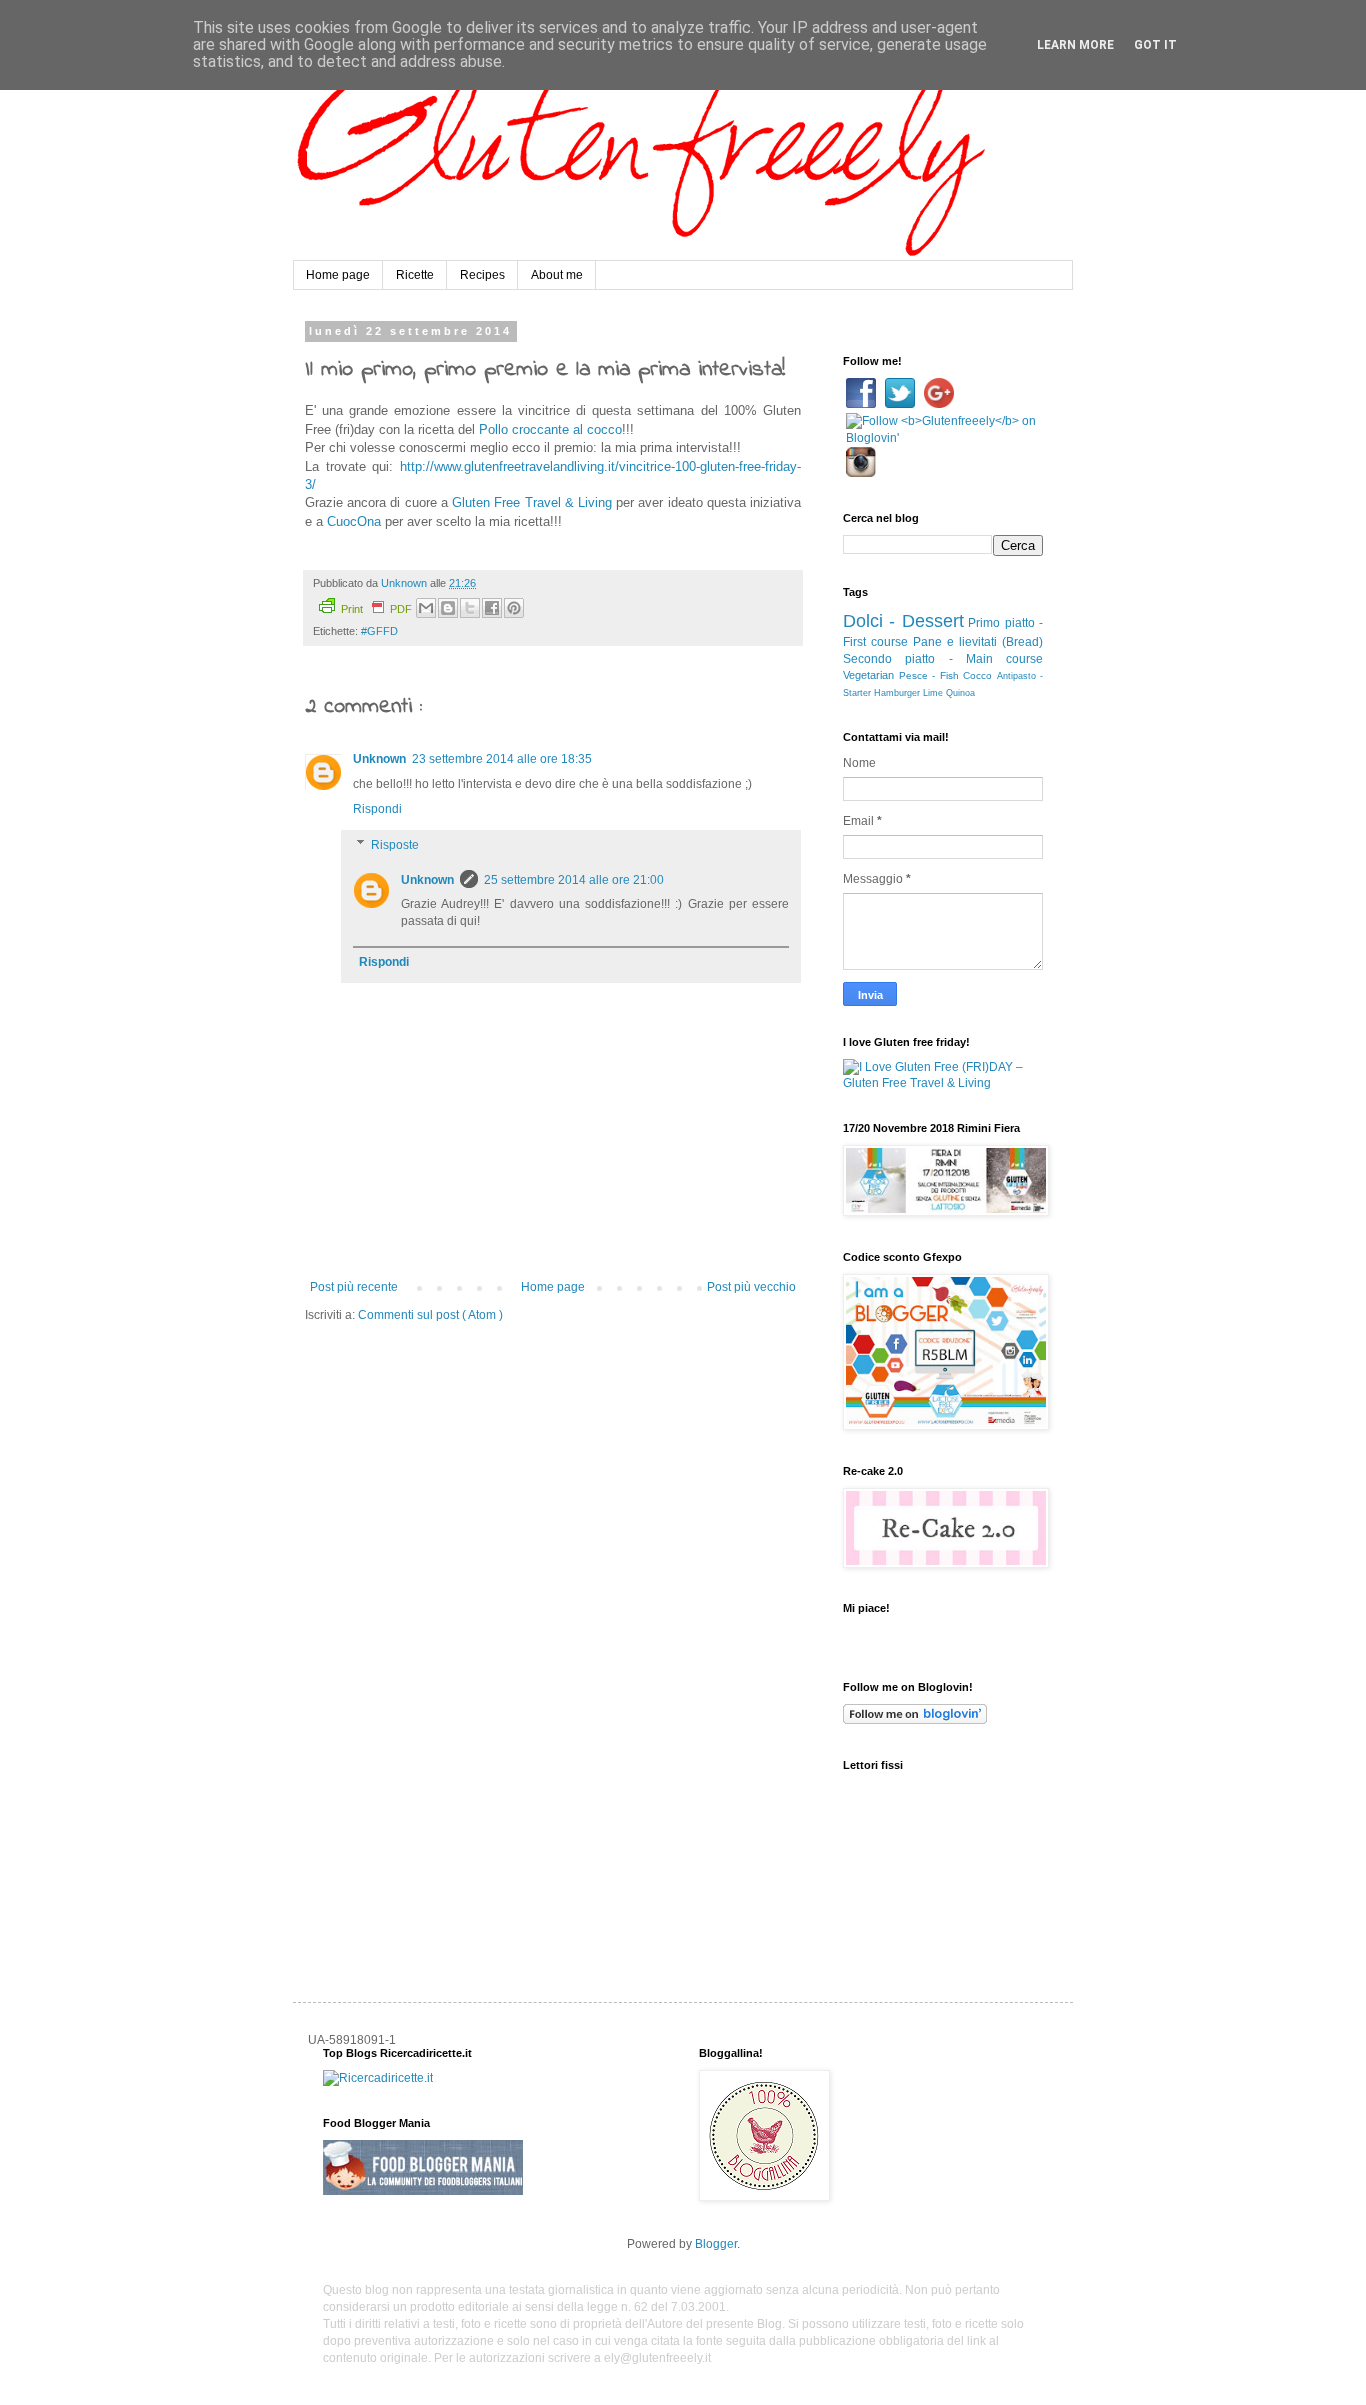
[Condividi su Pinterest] (514, 608)
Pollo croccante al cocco (550, 429)
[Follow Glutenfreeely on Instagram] (861, 473)
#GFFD (379, 631)
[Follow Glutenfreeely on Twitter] (901, 404)
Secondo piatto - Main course (943, 659)
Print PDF (376, 609)
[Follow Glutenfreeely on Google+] (939, 404)
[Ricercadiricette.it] (378, 2078)
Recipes (482, 275)
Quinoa (960, 693)
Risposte (395, 845)
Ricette (415, 275)
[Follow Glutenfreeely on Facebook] (862, 404)
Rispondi (377, 809)
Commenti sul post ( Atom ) (430, 1315)
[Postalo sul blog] (448, 608)
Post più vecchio (751, 1287)
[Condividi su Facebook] (492, 608)
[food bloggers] (423, 2191)
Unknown (379, 759)
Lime (933, 693)
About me (557, 275)
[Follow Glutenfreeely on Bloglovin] (943, 438)
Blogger (716, 2244)
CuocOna (354, 521)
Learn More (1075, 45)
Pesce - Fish (929, 675)
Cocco (977, 675)
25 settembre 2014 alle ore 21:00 (574, 880)
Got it (1155, 45)
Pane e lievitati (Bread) (978, 642)
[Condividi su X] (470, 608)
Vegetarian (868, 675)
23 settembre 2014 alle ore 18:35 (502, 759)
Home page (338, 275)
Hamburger (897, 693)
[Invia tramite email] (426, 608)
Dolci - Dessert (903, 621)
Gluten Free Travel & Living (532, 502)
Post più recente (354, 1287)
